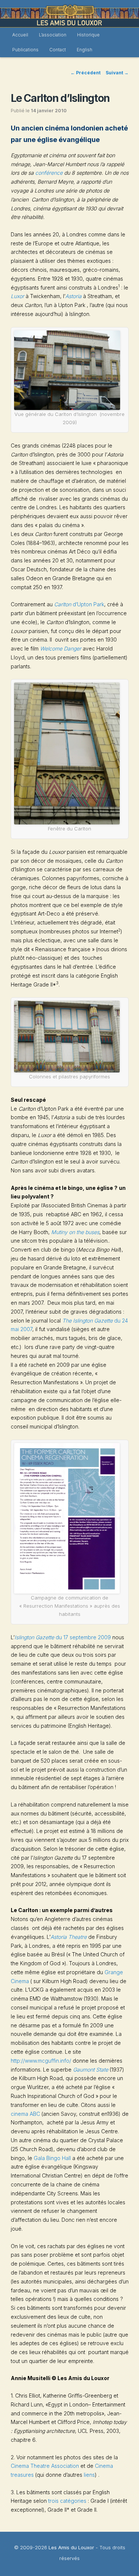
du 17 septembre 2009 (63, 1637)
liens (89, 2475)
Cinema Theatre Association (45, 2466)
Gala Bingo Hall (52, 2158)
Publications (25, 50)
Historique (88, 35)
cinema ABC (26, 2114)
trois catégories (67, 2501)
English (85, 50)
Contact (58, 50)
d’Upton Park (79, 604)
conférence (49, 173)
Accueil (20, 35)
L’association (53, 35)
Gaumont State (91, 2070)
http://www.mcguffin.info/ (41, 2061)
